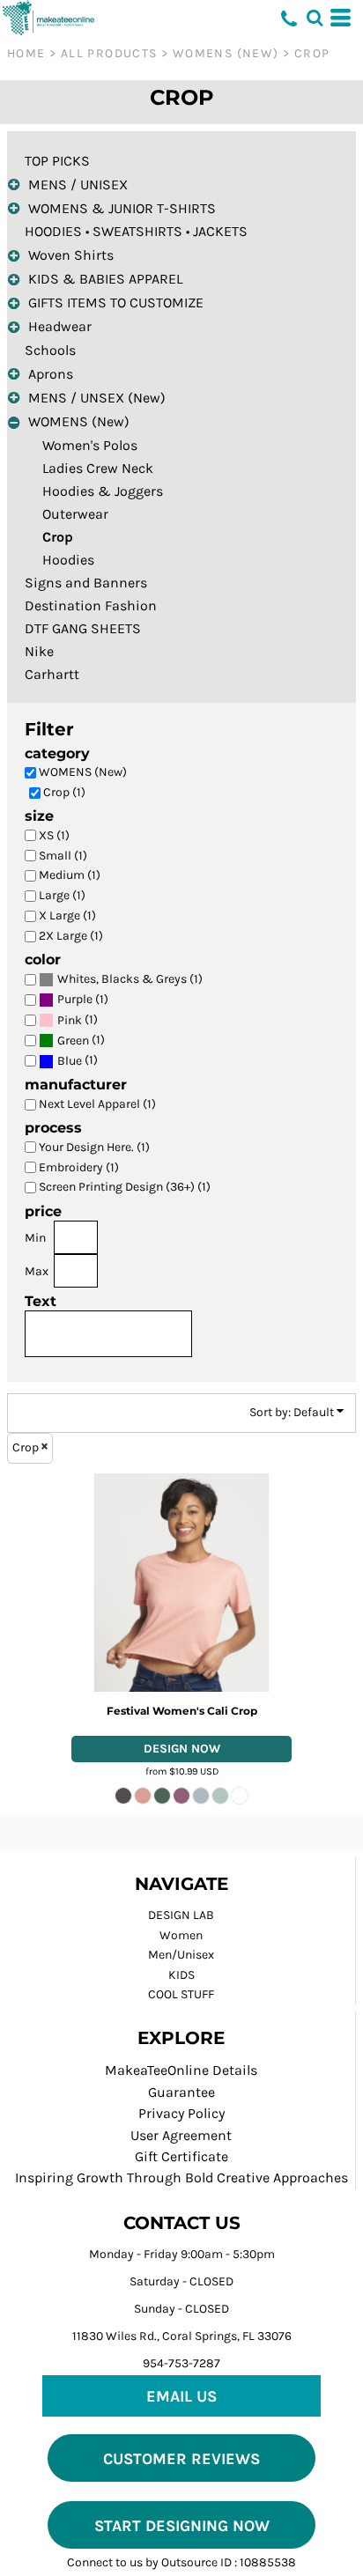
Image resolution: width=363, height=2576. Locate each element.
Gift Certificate (181, 2156)
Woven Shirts (71, 255)
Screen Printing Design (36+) (181, 1749)
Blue (70, 1061)
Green (73, 1041)
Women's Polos (90, 445)
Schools (50, 350)
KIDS (181, 1975)
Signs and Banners (86, 583)
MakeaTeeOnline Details (181, 2070)
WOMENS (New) (226, 53)
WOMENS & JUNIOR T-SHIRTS (122, 208)
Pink (70, 1020)
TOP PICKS (57, 161)
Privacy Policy (181, 2113)
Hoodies (68, 560)
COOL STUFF (181, 1994)
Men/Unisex (181, 1955)
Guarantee (181, 2092)
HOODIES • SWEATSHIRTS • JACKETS (136, 231)
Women (181, 1935)
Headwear (60, 326)
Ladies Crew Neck (98, 468)
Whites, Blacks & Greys (122, 979)
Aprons (51, 374)
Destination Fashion (91, 605)
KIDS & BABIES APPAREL (105, 279)
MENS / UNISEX (78, 185)
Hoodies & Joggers (103, 491)
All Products (109, 53)
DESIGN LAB (181, 1915)
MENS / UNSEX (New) (97, 398)
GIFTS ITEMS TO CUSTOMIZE (116, 303)
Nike (39, 651)
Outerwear (75, 514)
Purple (75, 999)
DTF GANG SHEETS (83, 628)
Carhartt (52, 674)
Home (26, 53)
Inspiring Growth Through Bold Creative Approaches (181, 2177)
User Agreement (181, 2135)
